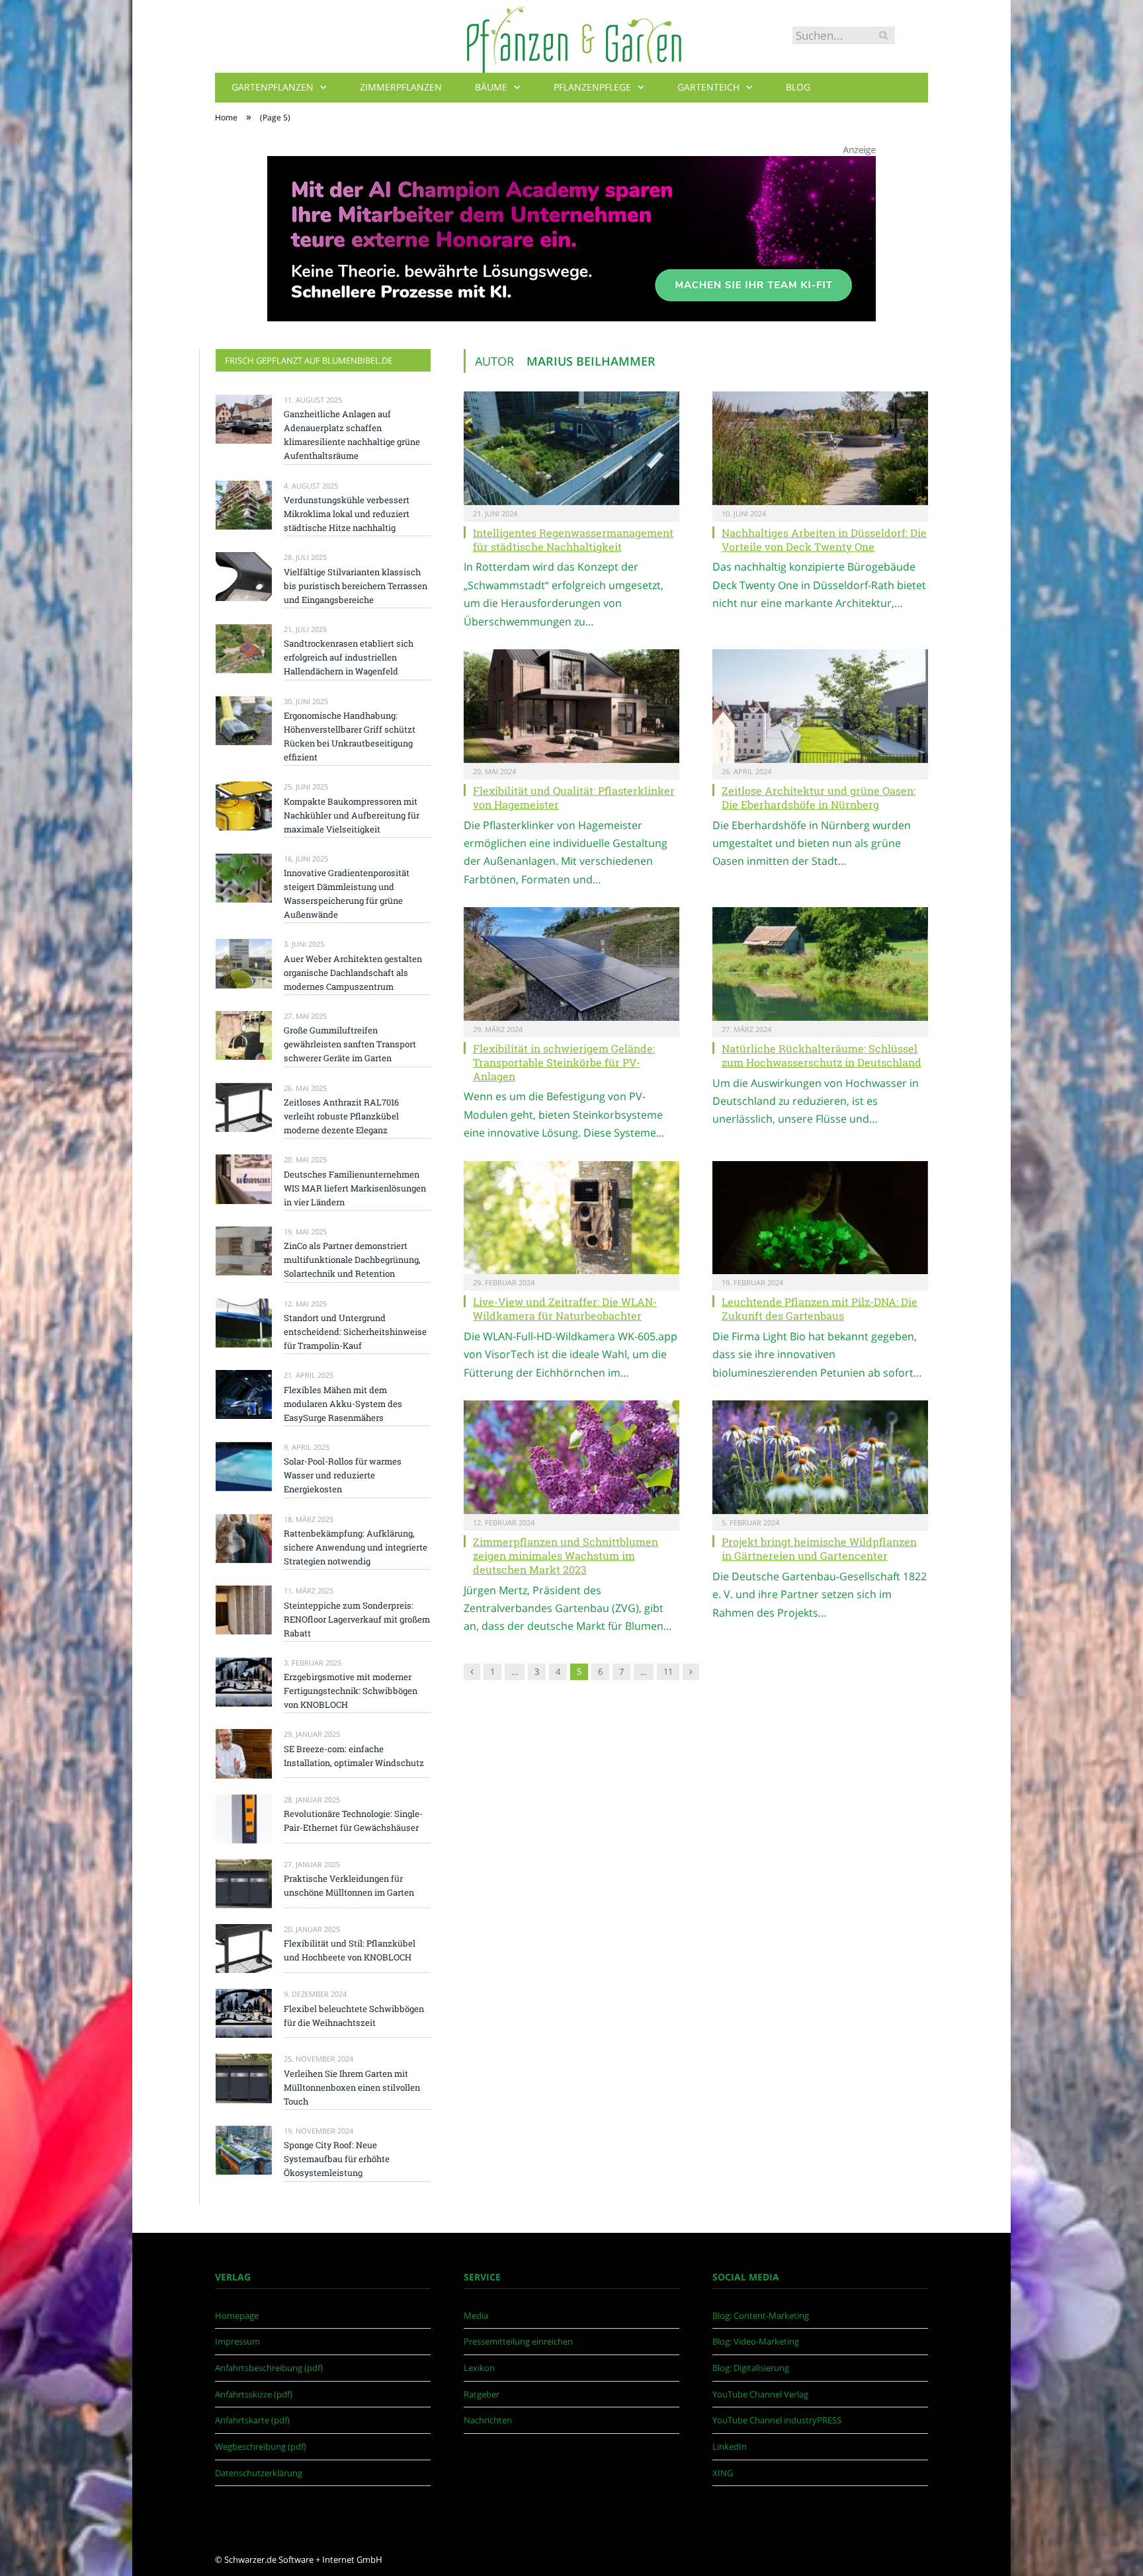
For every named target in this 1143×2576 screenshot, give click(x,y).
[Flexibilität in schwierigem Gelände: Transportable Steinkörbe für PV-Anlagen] (571, 964)
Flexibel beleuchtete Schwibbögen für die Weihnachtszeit (354, 2016)
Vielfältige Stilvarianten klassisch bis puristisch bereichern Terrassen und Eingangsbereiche (356, 586)
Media (476, 2315)
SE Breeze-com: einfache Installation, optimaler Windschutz (354, 1756)
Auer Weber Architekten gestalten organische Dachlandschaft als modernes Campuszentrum (353, 973)
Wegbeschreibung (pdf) (261, 2446)
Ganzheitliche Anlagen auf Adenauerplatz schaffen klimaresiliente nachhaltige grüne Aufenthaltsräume (352, 435)
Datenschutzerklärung (259, 2473)
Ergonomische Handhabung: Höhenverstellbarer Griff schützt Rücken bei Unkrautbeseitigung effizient (350, 736)
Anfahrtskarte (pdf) (252, 2420)
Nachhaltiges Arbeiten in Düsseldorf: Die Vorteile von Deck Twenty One (824, 540)
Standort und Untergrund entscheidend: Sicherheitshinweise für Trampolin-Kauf (355, 1332)
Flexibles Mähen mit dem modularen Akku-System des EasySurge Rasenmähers (343, 1404)
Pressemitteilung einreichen (518, 2341)
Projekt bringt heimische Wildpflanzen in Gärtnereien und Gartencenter (819, 1549)
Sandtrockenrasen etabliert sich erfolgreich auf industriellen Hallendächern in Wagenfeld (349, 657)
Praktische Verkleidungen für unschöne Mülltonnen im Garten (349, 1885)
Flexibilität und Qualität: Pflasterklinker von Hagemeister (574, 797)
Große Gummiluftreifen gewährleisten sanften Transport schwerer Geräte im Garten (350, 1044)
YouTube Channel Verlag (760, 2394)
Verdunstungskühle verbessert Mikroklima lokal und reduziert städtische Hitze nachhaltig (347, 514)
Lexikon (479, 2368)
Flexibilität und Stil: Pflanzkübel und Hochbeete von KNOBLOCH (350, 1950)
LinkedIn (730, 2446)
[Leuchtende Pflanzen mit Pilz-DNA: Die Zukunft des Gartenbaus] (820, 1218)
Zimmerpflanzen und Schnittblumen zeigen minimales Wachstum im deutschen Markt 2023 (566, 1555)
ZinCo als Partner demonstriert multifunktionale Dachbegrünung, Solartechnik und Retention (352, 1260)
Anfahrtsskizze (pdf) (254, 2394)
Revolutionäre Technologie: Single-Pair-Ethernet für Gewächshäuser (353, 1821)
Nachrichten (488, 2420)
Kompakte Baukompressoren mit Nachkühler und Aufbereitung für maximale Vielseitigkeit (352, 815)
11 (668, 1671)
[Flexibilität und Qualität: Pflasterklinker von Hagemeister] (571, 706)
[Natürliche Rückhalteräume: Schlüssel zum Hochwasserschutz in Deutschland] (820, 964)
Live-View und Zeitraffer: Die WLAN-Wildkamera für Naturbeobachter (565, 1308)
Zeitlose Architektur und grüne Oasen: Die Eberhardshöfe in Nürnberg (819, 797)
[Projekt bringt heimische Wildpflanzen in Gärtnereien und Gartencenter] (820, 1457)
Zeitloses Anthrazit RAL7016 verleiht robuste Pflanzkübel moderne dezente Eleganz (341, 1116)
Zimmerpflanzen (401, 87)
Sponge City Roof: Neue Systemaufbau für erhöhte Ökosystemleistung (337, 2159)
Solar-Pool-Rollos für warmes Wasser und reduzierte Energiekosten (343, 1475)
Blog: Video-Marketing (756, 2341)
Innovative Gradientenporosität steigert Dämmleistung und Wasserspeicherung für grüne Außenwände (347, 894)
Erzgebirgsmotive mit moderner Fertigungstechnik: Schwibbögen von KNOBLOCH (351, 1691)
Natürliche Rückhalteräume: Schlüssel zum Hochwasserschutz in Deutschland (822, 1055)
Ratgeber (482, 2394)
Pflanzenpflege (592, 87)
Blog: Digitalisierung (751, 2368)
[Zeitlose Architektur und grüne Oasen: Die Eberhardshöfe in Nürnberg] (820, 706)
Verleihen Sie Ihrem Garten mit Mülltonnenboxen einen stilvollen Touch (352, 2087)
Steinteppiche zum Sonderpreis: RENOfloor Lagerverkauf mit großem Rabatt (357, 1619)
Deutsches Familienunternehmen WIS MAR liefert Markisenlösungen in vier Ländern (355, 1188)
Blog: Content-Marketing (761, 2315)
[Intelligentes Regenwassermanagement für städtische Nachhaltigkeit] (571, 448)
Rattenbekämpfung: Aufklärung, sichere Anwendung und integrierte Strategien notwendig (356, 1547)
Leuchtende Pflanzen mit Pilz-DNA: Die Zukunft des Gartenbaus (820, 1308)
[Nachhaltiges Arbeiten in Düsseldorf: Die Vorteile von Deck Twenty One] (820, 448)
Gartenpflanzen (273, 87)
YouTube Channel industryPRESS (777, 2420)
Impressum (237, 2341)
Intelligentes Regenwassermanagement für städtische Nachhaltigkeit (573, 540)
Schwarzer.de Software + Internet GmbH (303, 2559)
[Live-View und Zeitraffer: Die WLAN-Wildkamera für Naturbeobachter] (571, 1218)
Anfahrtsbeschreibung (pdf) (269, 2368)
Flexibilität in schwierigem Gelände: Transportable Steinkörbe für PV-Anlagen (564, 1062)
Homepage (237, 2315)
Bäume (491, 87)
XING (723, 2473)
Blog (798, 87)
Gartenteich (708, 87)
